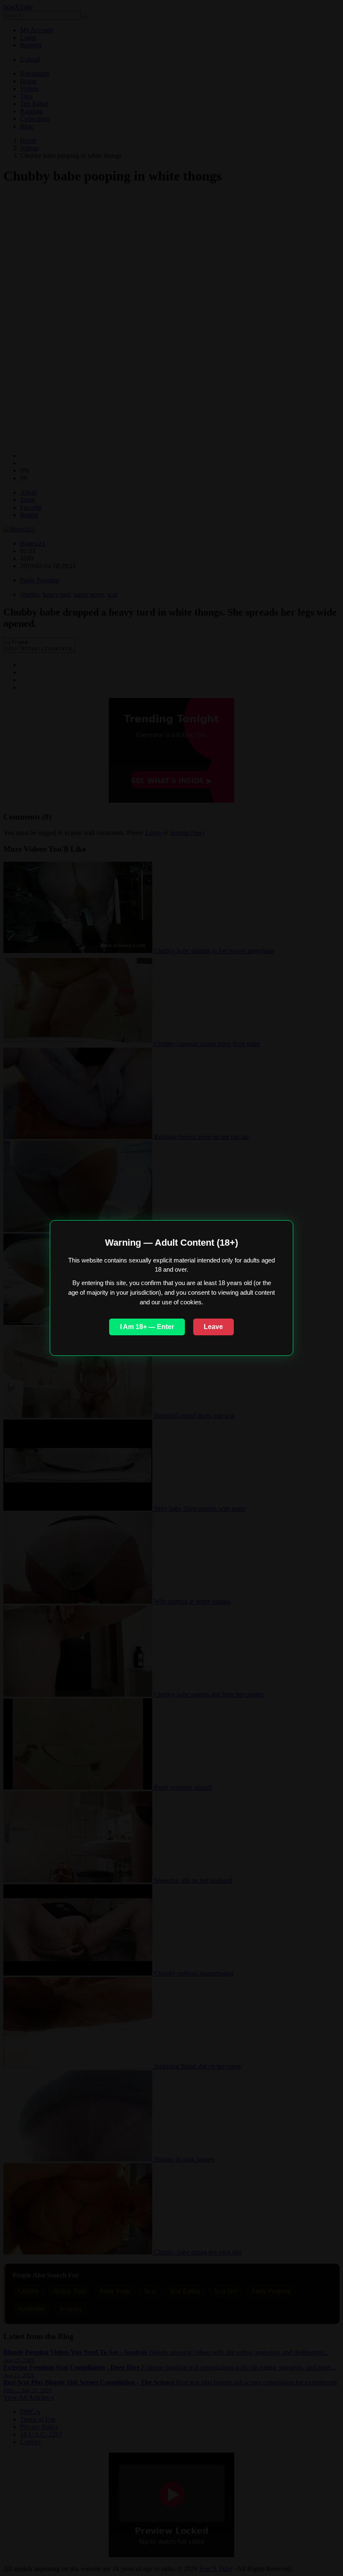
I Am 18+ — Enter (147, 1327)
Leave (213, 1327)
